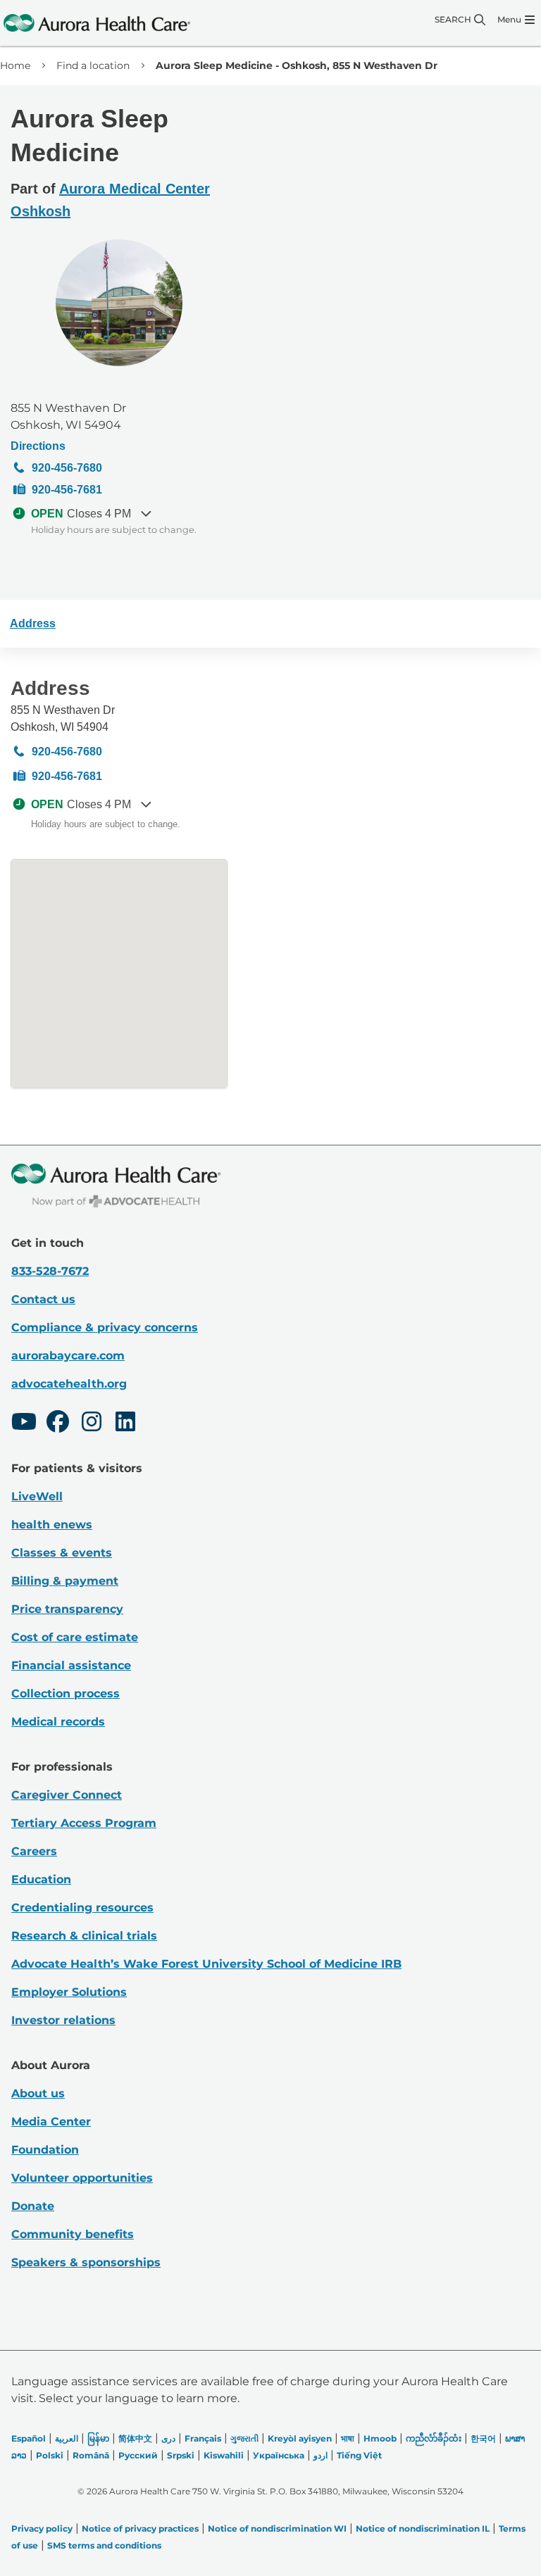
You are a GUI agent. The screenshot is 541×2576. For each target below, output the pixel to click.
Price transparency (67, 1609)
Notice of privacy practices (140, 2528)
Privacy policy (42, 2528)
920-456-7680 (67, 468)
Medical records (58, 1722)
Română (91, 2455)
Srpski (181, 2455)
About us (38, 2093)
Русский (138, 2455)
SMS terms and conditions (104, 2545)
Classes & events (62, 1553)
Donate (33, 2206)
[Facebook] (58, 1424)
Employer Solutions (69, 1992)
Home (15, 65)
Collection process (66, 1694)
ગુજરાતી (244, 2438)
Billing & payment (65, 1581)
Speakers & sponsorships (86, 2262)
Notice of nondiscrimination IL (423, 2528)
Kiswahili (224, 2455)
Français (203, 2438)
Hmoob (380, 2438)
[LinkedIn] (125, 1424)
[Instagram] (92, 1424)
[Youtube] (24, 1424)
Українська (279, 2455)
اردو (321, 2455)
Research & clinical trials (84, 1936)
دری (168, 2438)
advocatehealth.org (69, 1384)
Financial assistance (71, 1665)
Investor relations (63, 2020)
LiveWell (37, 1496)
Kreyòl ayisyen (300, 2438)
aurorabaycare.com (68, 1356)
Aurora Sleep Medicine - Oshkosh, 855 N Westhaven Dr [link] (297, 65)
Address (33, 623)
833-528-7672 (50, 1271)
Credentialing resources (82, 1908)
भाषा (348, 2438)
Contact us (43, 1299)
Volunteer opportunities (82, 2178)
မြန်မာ (98, 2438)
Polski (50, 2455)
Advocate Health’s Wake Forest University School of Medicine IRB (206, 1964)
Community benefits (73, 2234)
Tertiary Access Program (84, 1823)
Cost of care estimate (75, 1637)
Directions (38, 446)
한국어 (483, 2438)
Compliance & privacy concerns (105, 1327)
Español (29, 2438)
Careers (34, 1851)
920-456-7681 (67, 490)
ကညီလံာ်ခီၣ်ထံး (434, 2438)
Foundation (45, 2150)
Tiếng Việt (359, 2455)
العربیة (67, 2438)
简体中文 (135, 2438)
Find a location (93, 65)
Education (41, 1879)
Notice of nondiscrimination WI (277, 2528)
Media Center (51, 2122)
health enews (52, 1525)
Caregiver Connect (67, 1795)
